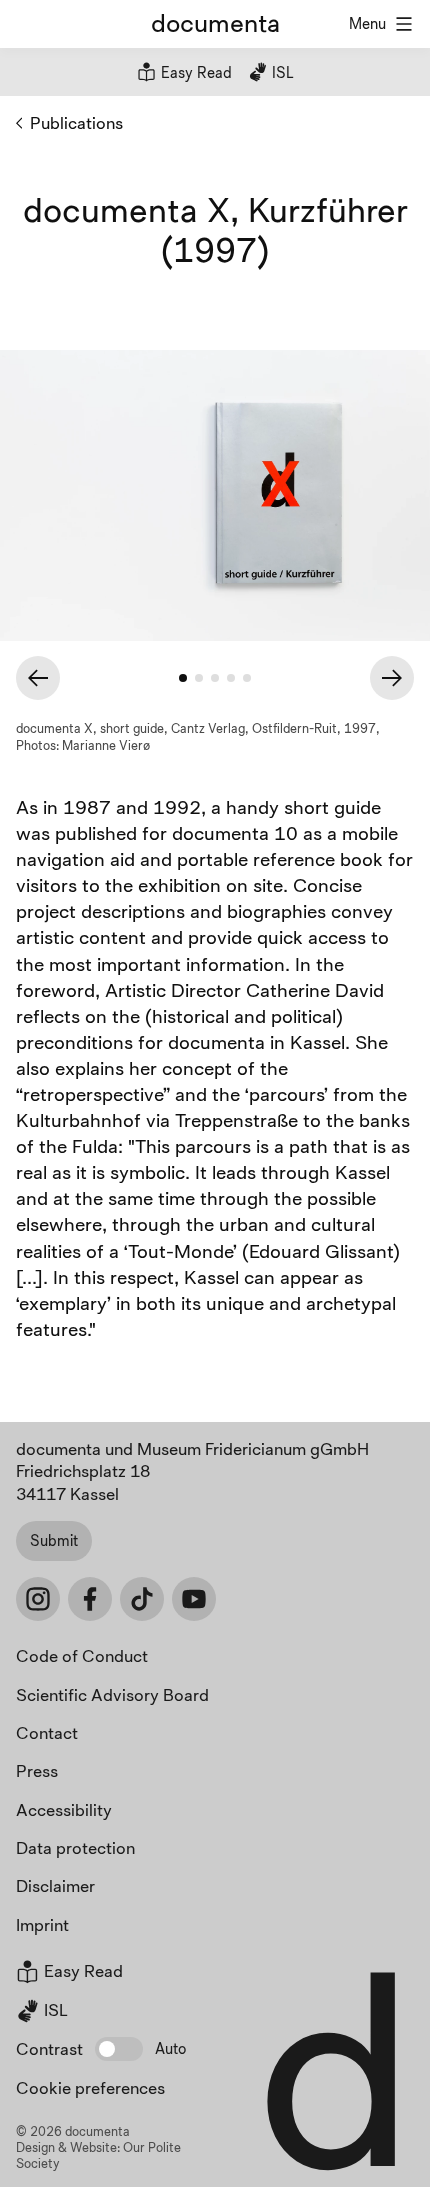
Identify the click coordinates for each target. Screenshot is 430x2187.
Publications (76, 122)
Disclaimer (55, 1885)
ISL (280, 72)
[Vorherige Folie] (38, 678)
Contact (47, 1732)
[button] (119, 2049)
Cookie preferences (90, 2087)
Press (37, 1770)
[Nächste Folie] (392, 678)
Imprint (42, 1924)
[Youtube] (194, 1599)
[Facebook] (90, 1599)
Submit (54, 1540)
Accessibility (64, 1809)
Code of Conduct (82, 1655)
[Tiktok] (142, 1599)
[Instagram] (38, 1599)
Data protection (75, 1847)
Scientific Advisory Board (112, 1694)
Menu (367, 23)
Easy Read (194, 72)
